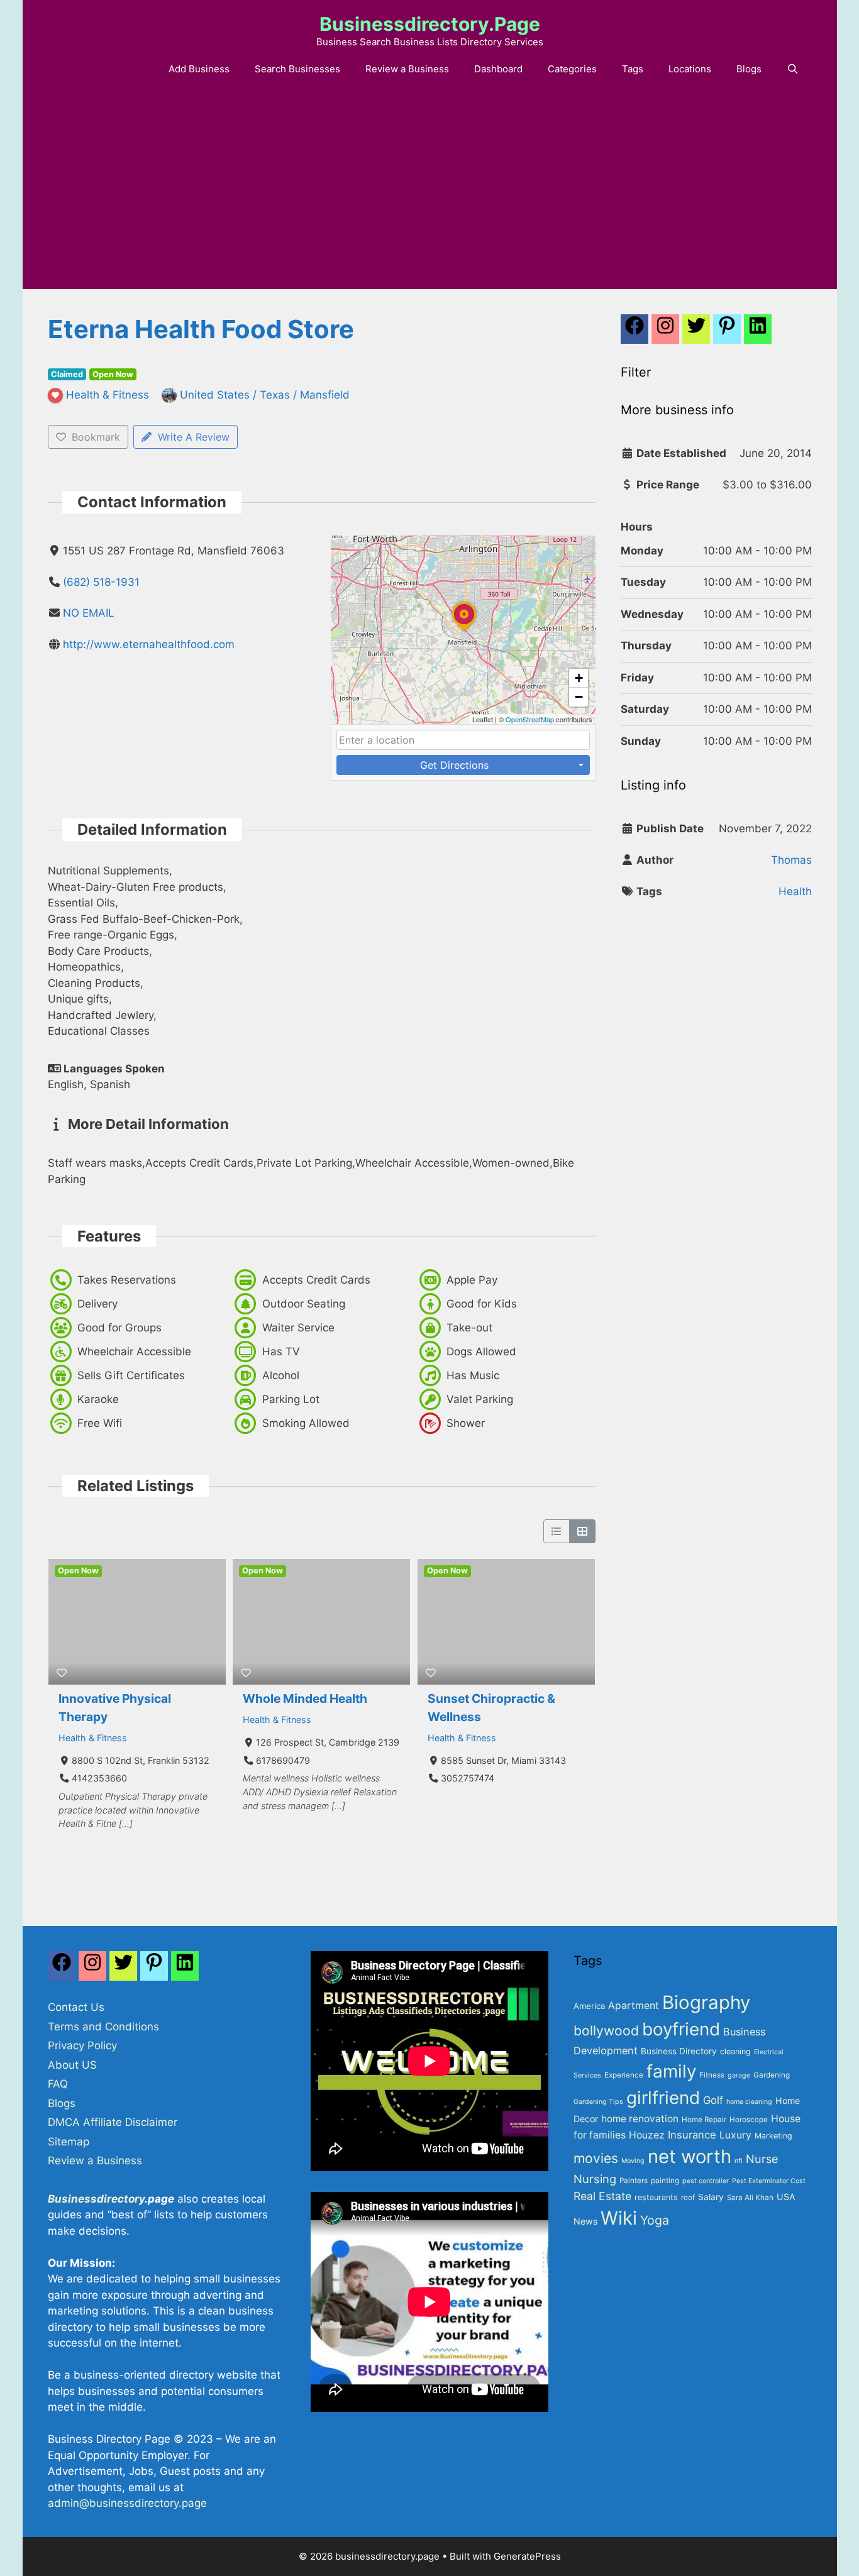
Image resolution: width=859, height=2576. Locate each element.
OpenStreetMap (530, 719)
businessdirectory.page (430, 24)
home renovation (640, 2119)
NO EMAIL (89, 613)
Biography (706, 2002)
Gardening (772, 2075)
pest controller (706, 2181)
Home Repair (704, 2120)
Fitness (712, 2075)
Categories (572, 69)
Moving (633, 2161)
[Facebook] (635, 333)
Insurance (692, 2135)
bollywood (606, 2030)
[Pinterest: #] (727, 333)
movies (596, 2158)
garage (739, 2075)
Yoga (655, 2220)
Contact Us (76, 2007)
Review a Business (407, 69)
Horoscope (749, 2120)
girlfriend (663, 2098)
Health (795, 891)
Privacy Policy (82, 2045)
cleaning (735, 2051)
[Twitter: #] (696, 333)
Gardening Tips (598, 2102)
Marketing (773, 2136)
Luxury (735, 2135)
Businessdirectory (96, 2199)
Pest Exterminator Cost (769, 2181)
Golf (713, 2100)
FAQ (58, 2084)
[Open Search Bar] (793, 69)
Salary (711, 2197)
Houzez (647, 2135)
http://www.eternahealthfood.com (149, 644)
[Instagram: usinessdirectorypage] (665, 333)
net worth (690, 2156)
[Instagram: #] (92, 1969)
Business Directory (679, 2051)
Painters (634, 2181)
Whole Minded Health (305, 1698)
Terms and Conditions (103, 2027)
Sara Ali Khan (750, 2198)
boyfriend (681, 2029)
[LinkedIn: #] (758, 333)
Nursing (595, 2179)
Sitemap (69, 2142)
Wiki (619, 2218)
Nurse (762, 2159)
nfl (739, 2161)
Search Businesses (297, 69)
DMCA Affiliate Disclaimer (113, 2122)
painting (665, 2181)
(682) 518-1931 (101, 582)
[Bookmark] (62, 1673)
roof (688, 2198)
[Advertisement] (429, 195)
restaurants (656, 2197)
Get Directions (454, 765)
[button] (464, 630)
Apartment (634, 2006)
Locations (690, 69)
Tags (633, 69)
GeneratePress (527, 2556)
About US (72, 2065)
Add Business (199, 69)
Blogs (749, 69)
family (671, 2071)
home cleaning (749, 2102)
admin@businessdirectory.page (127, 2503)
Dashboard (498, 69)
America (589, 2006)
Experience (624, 2075)
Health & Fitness (93, 1738)
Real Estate (602, 2196)
